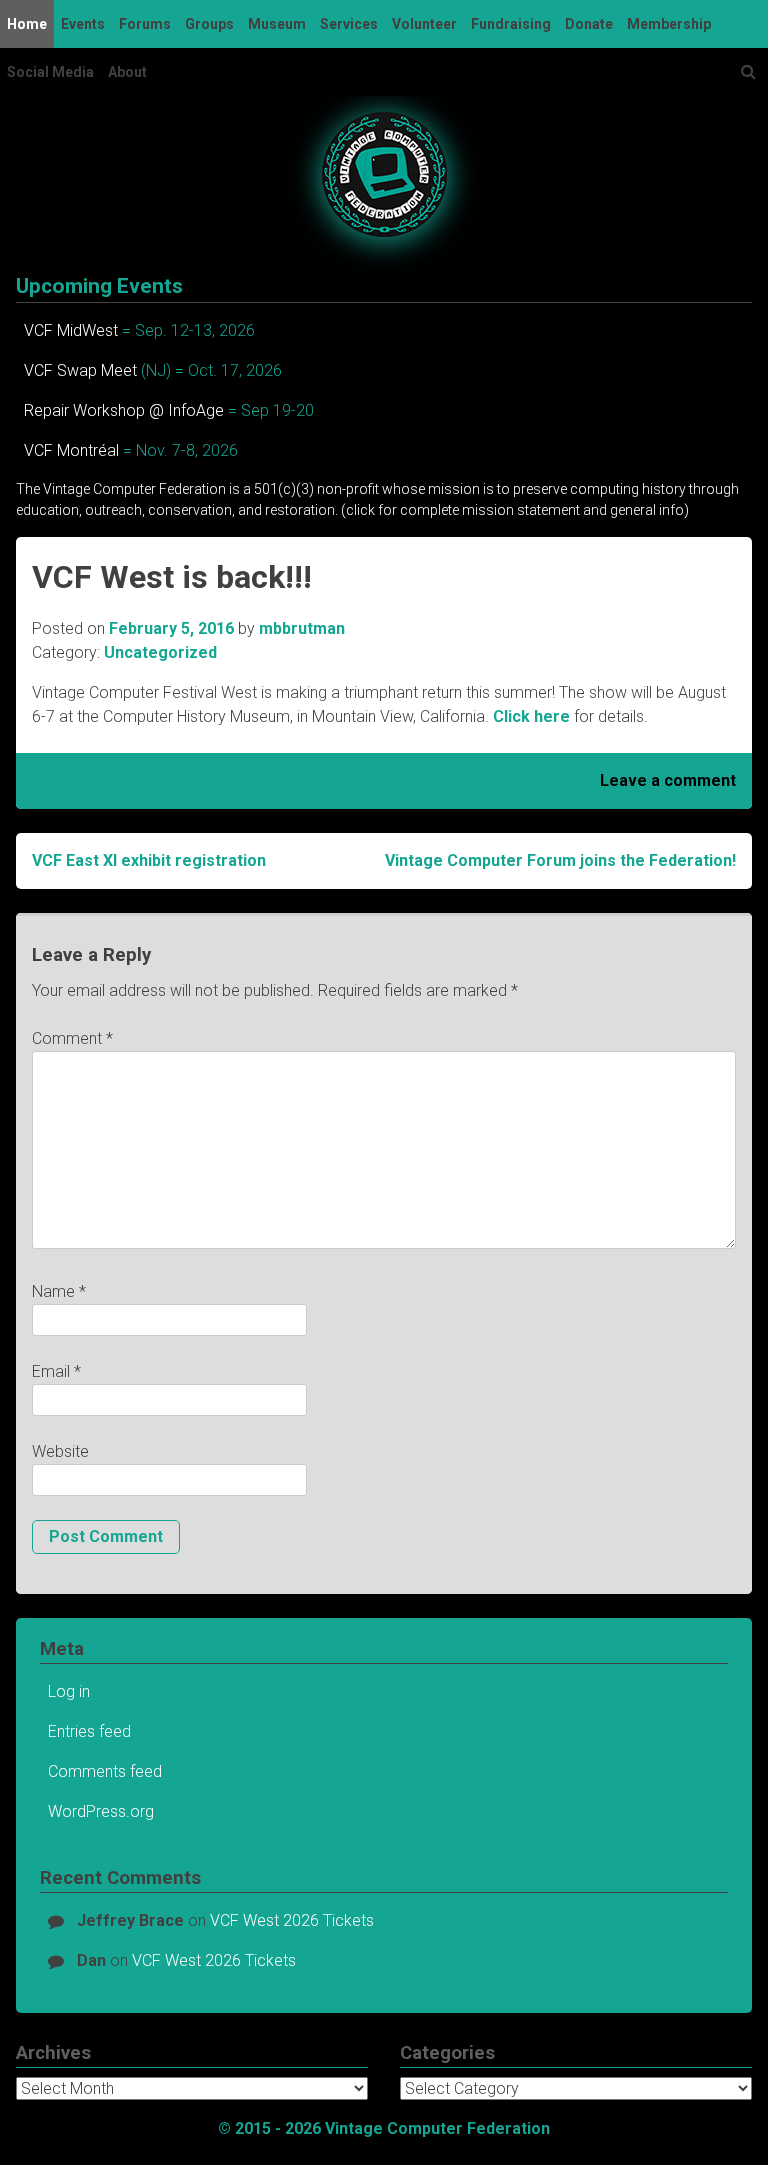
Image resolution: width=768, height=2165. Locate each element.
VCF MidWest (71, 330)
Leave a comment (668, 780)
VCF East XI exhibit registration (149, 860)
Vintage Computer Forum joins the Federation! (560, 860)
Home (27, 24)
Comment (72, 1038)
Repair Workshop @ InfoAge (124, 410)
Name (59, 1291)
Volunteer (424, 24)
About (127, 72)
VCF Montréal (71, 450)
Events (83, 24)
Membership (669, 24)
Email (56, 1371)
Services (349, 24)
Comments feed (105, 1771)
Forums (145, 24)
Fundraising (511, 24)
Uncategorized (160, 652)
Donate (589, 24)
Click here (531, 716)
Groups (209, 24)
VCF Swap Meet (80, 370)
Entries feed (89, 1731)
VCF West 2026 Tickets (292, 1920)
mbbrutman (302, 628)
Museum (277, 24)
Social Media (50, 72)
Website (60, 1451)
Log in (69, 1691)
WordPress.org (101, 1811)
